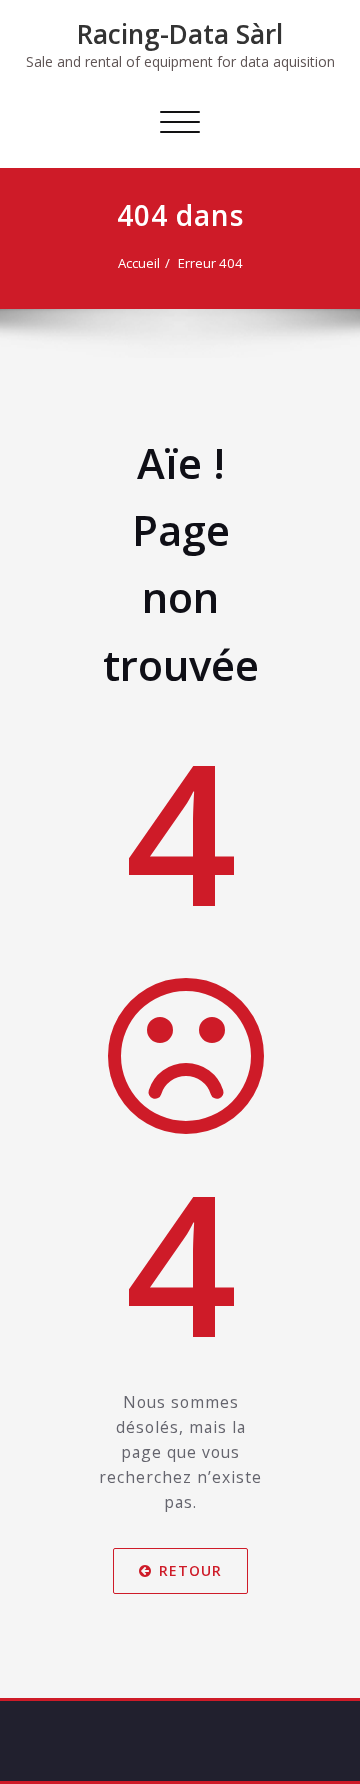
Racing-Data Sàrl (180, 34)
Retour (190, 1571)
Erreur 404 (210, 263)
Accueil (139, 263)
